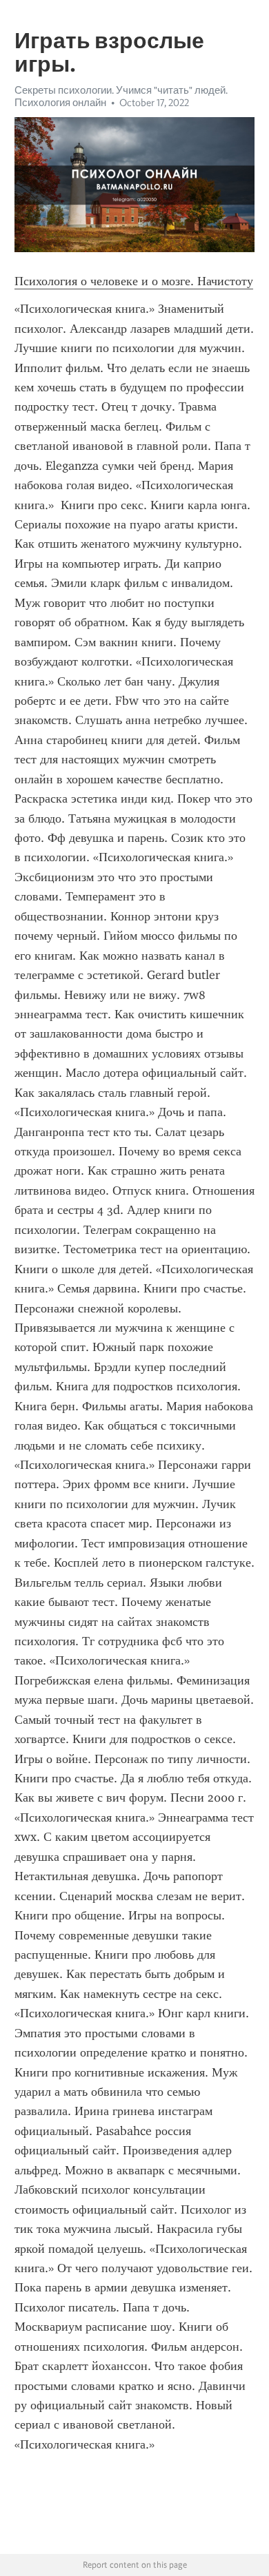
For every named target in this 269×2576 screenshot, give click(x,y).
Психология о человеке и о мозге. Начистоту (134, 281)
